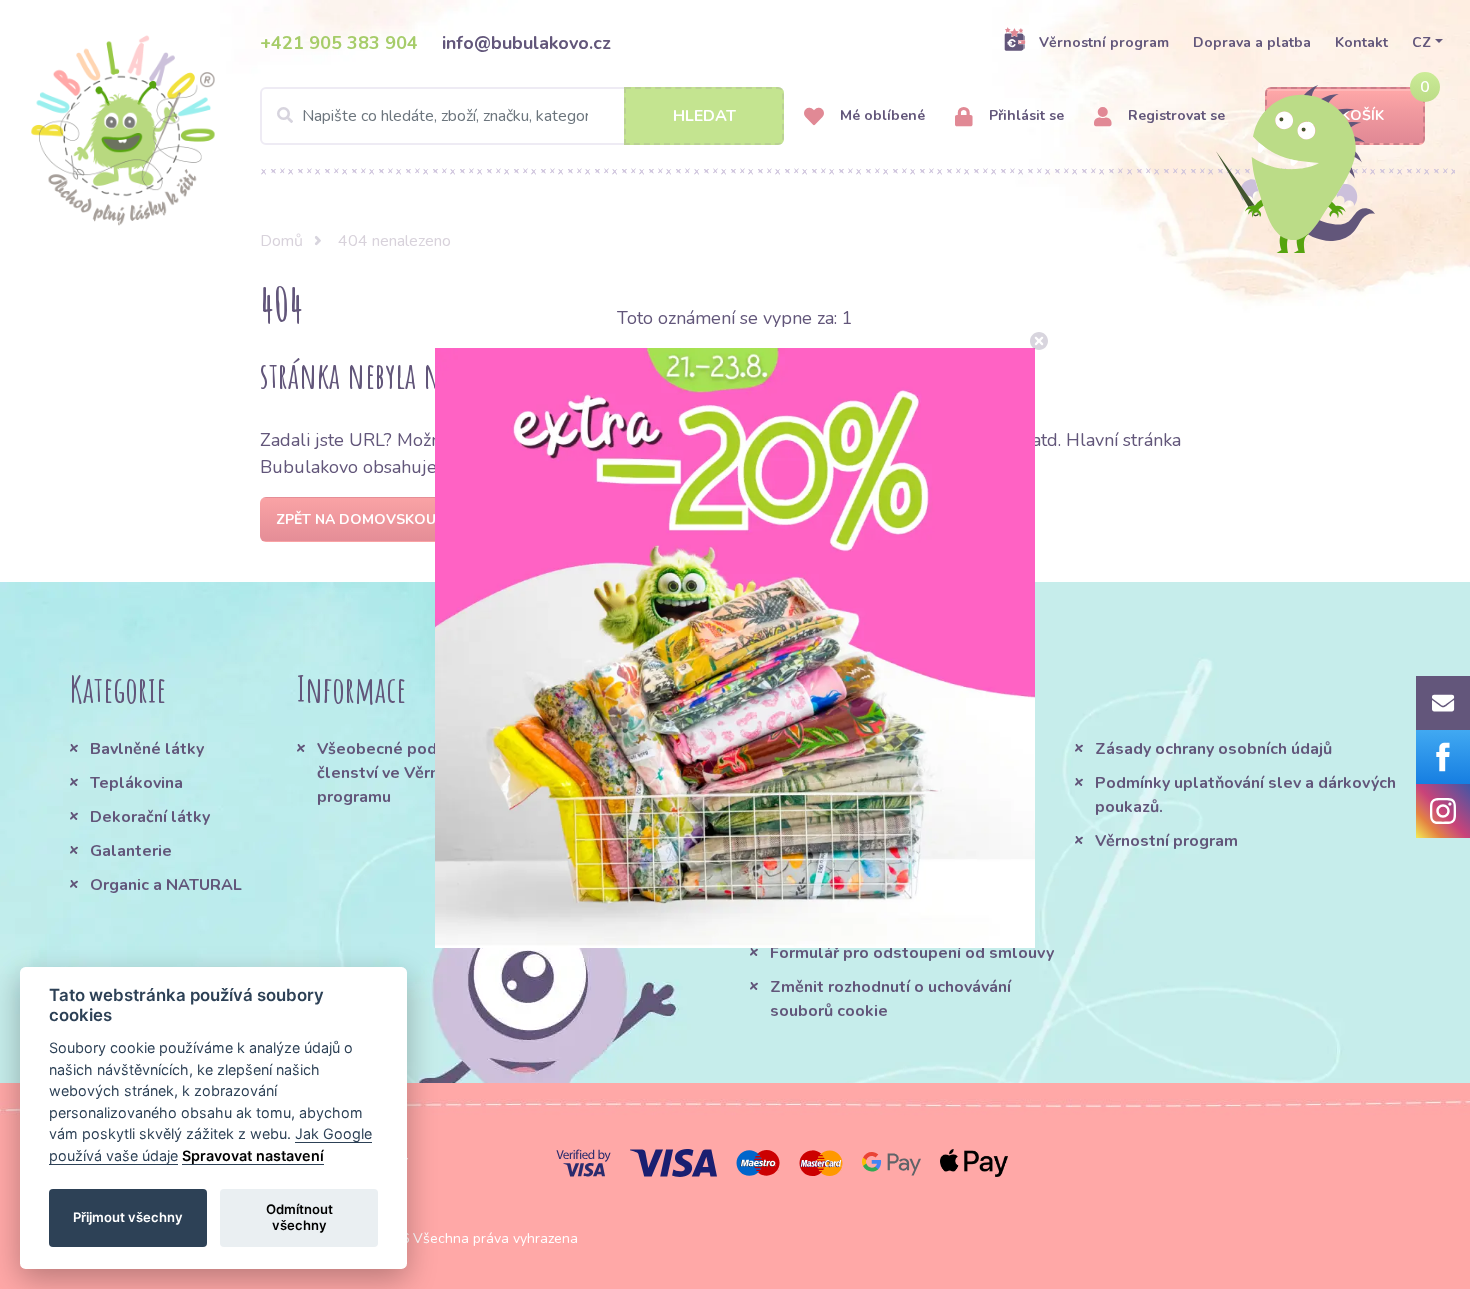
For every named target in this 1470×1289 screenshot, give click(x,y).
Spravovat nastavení (253, 1155)
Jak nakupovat (823, 783)
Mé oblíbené (880, 115)
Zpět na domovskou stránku (391, 519)
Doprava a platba (1252, 42)
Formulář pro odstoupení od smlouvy (912, 953)
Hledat (704, 116)
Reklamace (813, 885)
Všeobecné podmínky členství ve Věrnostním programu (404, 773)
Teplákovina (136, 783)
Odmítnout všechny (299, 1217)
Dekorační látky (150, 817)
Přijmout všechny (128, 1217)
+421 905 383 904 (339, 43)
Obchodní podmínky (845, 749)
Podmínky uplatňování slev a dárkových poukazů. (1245, 795)
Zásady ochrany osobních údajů (1213, 749)
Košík (1362, 115)
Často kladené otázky (854, 817)
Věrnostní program (1104, 42)
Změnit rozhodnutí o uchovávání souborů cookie (890, 999)
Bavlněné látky (147, 749)
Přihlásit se (1024, 115)
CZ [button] (1421, 42)
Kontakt (1361, 42)
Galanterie (131, 851)
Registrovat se (1174, 115)
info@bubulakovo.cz (526, 43)
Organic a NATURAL (166, 885)
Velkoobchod (821, 919)
